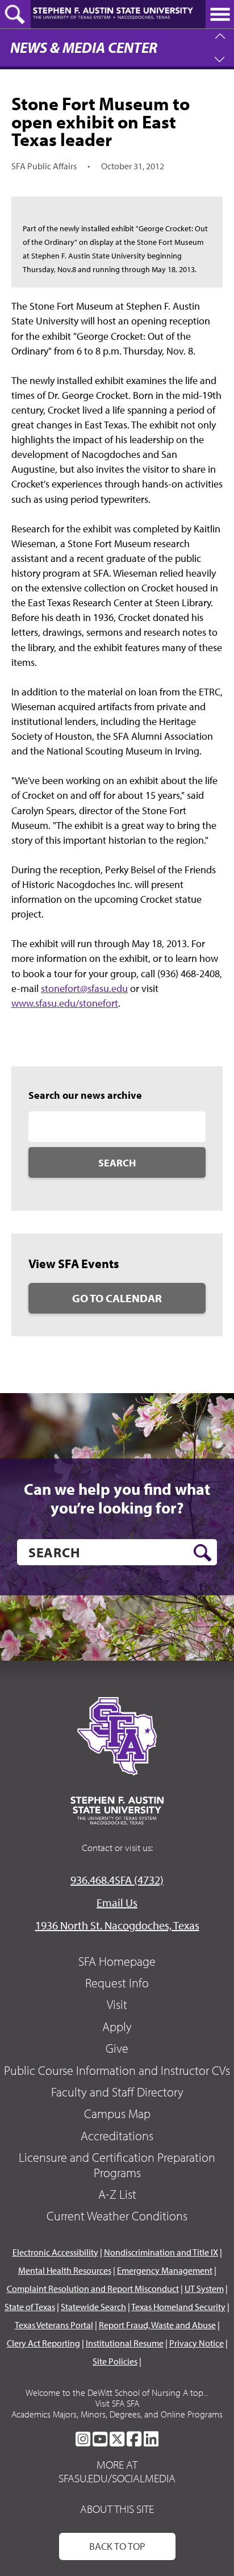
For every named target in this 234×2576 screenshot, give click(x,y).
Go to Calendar (117, 1298)
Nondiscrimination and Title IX (161, 2252)
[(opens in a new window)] (83, 2439)
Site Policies (115, 2361)
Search (117, 1163)
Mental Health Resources (65, 2270)
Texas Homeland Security (178, 2307)
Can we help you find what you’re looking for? (117, 1499)
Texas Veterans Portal (54, 2325)
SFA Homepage (117, 1961)
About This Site (117, 2509)
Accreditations (117, 2136)
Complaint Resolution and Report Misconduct (93, 2289)
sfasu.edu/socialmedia (117, 2478)
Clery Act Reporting (43, 2343)
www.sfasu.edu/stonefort (65, 1003)
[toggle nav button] (220, 14)
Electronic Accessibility (55, 2252)
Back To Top (117, 2546)
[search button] (202, 1553)
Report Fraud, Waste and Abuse (157, 2325)
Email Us (117, 1902)
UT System (204, 2289)
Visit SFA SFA (117, 2403)
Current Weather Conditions (117, 2216)
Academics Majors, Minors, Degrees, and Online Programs (117, 2414)
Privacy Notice (197, 2343)
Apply (117, 2027)
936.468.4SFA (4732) (117, 1880)
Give (117, 2048)
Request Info (117, 1983)
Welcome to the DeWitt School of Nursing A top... (117, 2392)
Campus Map (117, 2114)
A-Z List (117, 2194)
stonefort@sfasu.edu (84, 988)
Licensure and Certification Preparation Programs (117, 2165)
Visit (117, 2004)
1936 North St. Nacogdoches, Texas (117, 1925)
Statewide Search (93, 2307)
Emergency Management (165, 2270)
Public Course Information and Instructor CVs (117, 2070)
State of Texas (30, 2307)
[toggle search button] (15, 14)
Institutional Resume (125, 2343)
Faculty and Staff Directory (117, 2092)
